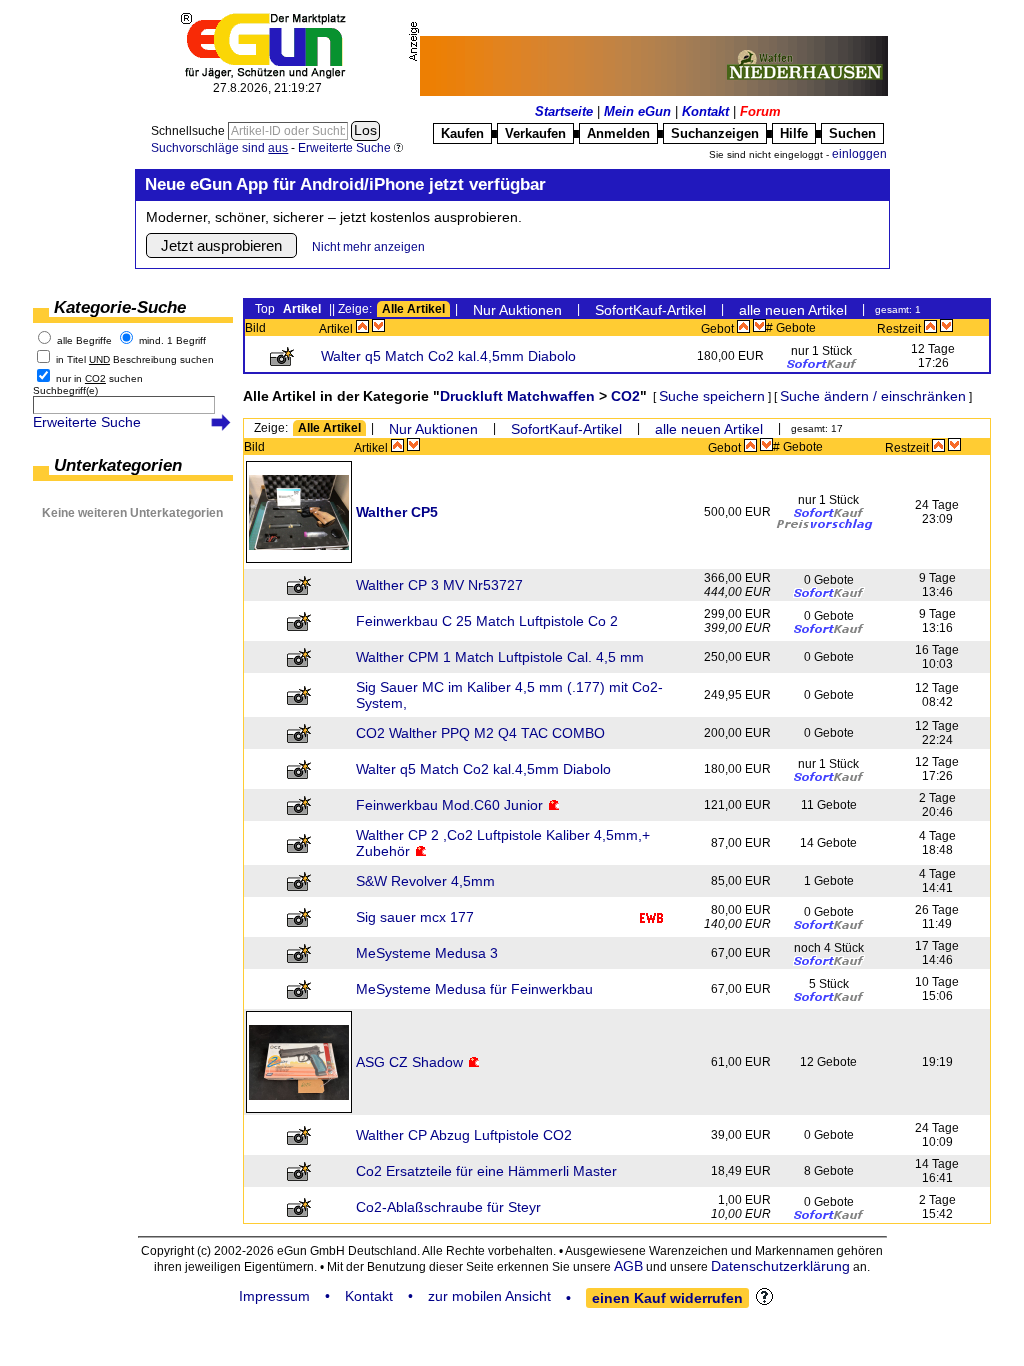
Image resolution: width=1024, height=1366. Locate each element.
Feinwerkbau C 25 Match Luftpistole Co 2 (487, 621)
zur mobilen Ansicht (489, 1296)
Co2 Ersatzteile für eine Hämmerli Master (486, 1171)
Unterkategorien (118, 465)
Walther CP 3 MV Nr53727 (439, 585)
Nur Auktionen (517, 310)
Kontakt (705, 111)
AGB (628, 1266)
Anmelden (618, 133)
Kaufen (462, 133)
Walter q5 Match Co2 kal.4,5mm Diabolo (448, 356)
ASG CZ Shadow (409, 1062)
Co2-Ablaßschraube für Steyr (448, 1207)
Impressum (274, 1296)
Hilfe (794, 133)
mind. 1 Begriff (172, 340)
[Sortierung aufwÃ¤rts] (362, 326)
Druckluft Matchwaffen (517, 396)
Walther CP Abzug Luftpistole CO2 (464, 1135)
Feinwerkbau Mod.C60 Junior (449, 805)
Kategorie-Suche (120, 307)
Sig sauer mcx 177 (415, 917)
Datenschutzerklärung (780, 1266)
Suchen (852, 133)
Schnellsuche (189, 131)
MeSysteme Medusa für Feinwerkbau (474, 989)
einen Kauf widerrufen (667, 1298)
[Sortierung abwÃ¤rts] (378, 326)
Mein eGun (637, 111)
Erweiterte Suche (87, 422)
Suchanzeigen (715, 133)
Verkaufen (535, 133)
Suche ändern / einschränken (873, 396)
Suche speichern (712, 396)
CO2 (625, 396)
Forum (760, 111)
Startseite (564, 111)
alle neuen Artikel (793, 310)
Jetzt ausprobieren (221, 245)
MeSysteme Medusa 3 (427, 953)
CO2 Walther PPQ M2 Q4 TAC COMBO (480, 733)
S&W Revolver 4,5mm (425, 881)
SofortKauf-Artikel (650, 310)
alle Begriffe (84, 340)
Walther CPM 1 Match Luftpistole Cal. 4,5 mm (500, 657)
